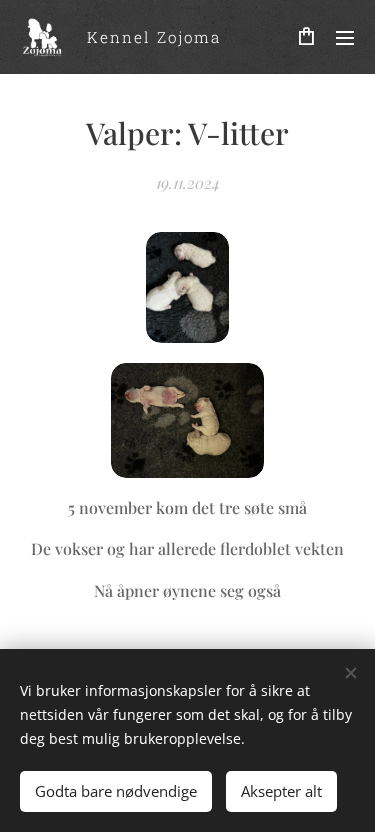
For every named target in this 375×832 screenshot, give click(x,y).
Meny (345, 37)
